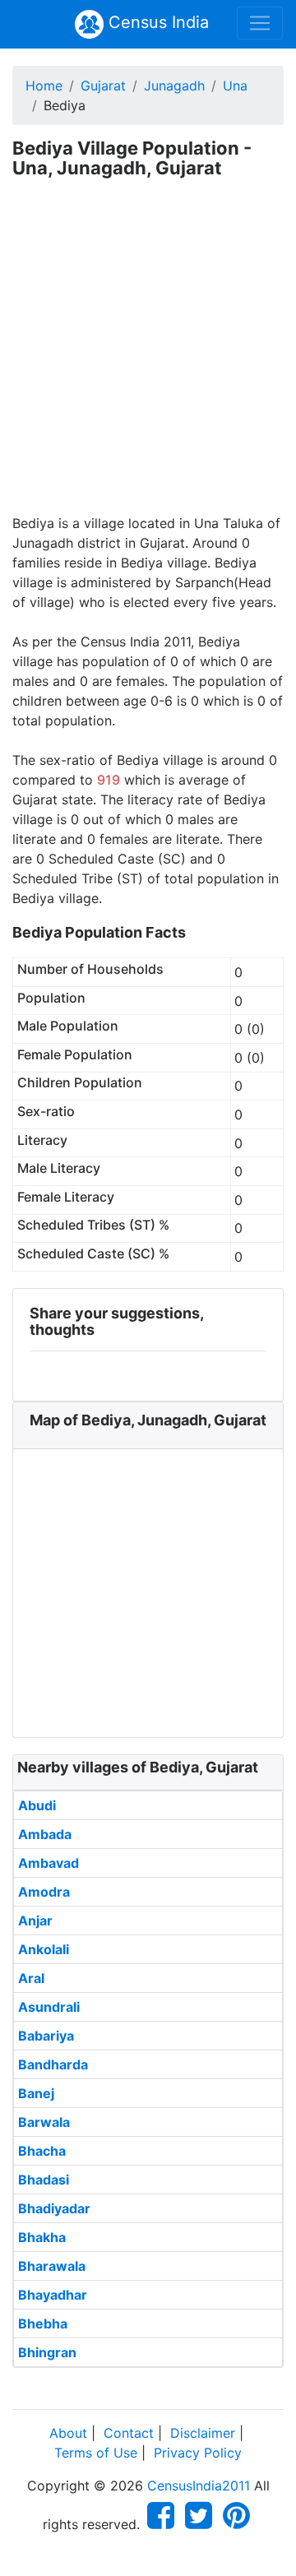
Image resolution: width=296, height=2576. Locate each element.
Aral (31, 1978)
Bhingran (47, 2352)
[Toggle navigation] (260, 23)
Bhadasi (44, 2180)
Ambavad (49, 1863)
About (68, 2433)
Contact (129, 2433)
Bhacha (42, 2151)
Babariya (46, 2036)
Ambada (45, 1834)
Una (235, 86)
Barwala (44, 2122)
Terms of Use (96, 2453)
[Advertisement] (148, 357)
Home (44, 86)
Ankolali (44, 1949)
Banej (36, 2093)
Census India (156, 22)
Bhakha (42, 2237)
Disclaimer (203, 2433)
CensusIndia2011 (199, 2486)
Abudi (37, 1805)
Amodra (44, 1892)
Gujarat (103, 86)
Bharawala (52, 2266)
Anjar (35, 1920)
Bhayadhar (53, 2295)
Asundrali (49, 2007)
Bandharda (53, 2064)
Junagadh (174, 86)
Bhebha (43, 2323)
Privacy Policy (198, 2453)
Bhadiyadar (54, 2208)
